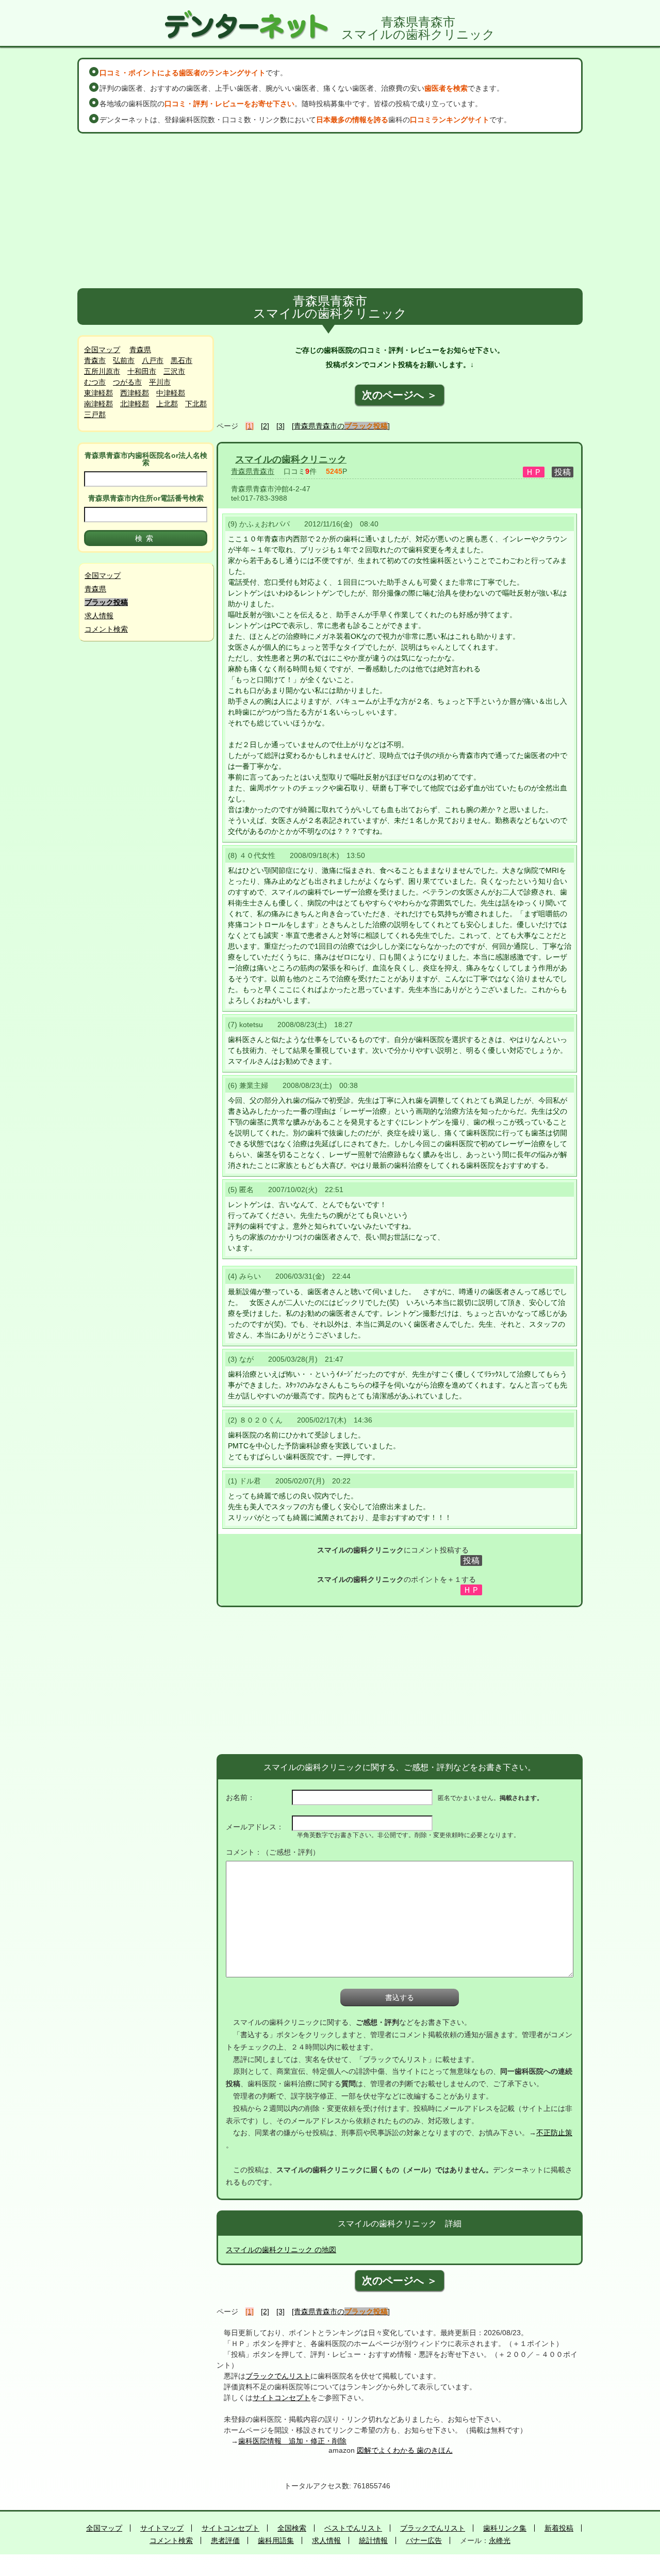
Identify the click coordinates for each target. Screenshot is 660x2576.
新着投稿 (559, 2528)
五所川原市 (102, 371)
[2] (265, 426)
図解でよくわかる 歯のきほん (405, 2450)
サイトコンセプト (282, 2398)
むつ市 (95, 382)
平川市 (160, 382)
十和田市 (142, 371)
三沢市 (174, 371)
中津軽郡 (171, 393)
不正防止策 (554, 2133)
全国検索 (292, 2528)
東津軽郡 (98, 393)
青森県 (140, 350)
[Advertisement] (330, 211)
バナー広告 (424, 2540)
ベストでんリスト (353, 2528)
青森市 (95, 360)
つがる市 (127, 382)
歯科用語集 (276, 2540)
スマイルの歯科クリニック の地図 (281, 2250)
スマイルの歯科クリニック (291, 459)
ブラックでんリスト (278, 2376)
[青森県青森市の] (341, 426)
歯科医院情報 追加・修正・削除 (292, 2441)
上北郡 (167, 404)
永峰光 (500, 2540)
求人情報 (99, 616)
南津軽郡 (98, 404)
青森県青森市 (253, 471)
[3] (280, 426)
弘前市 (124, 360)
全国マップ (102, 350)
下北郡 (196, 404)
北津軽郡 (135, 404)
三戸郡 (95, 415)
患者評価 (225, 2540)
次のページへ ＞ (400, 395)
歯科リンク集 (505, 2528)
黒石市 (181, 360)
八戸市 (153, 360)
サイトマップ (162, 2528)
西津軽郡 (135, 393)
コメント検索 (106, 629)
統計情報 (373, 2540)
